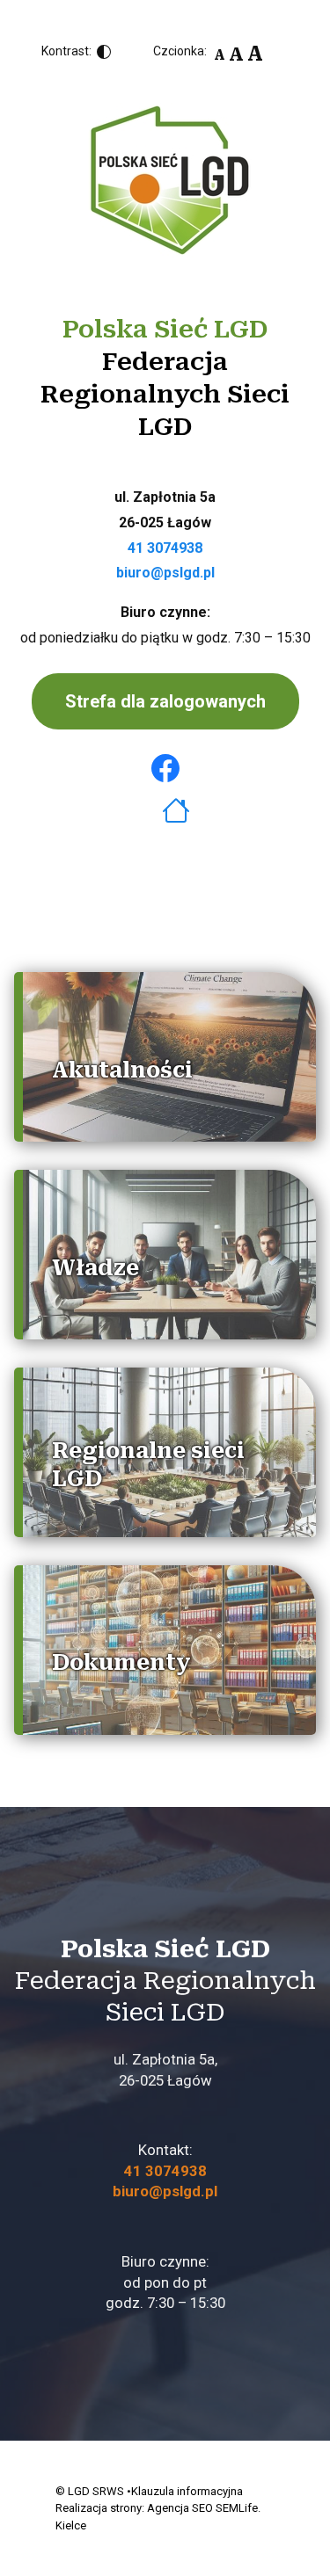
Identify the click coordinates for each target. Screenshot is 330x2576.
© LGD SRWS (90, 2491)
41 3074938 (165, 548)
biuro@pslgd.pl (165, 573)
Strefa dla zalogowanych (165, 701)
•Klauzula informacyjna (185, 2491)
